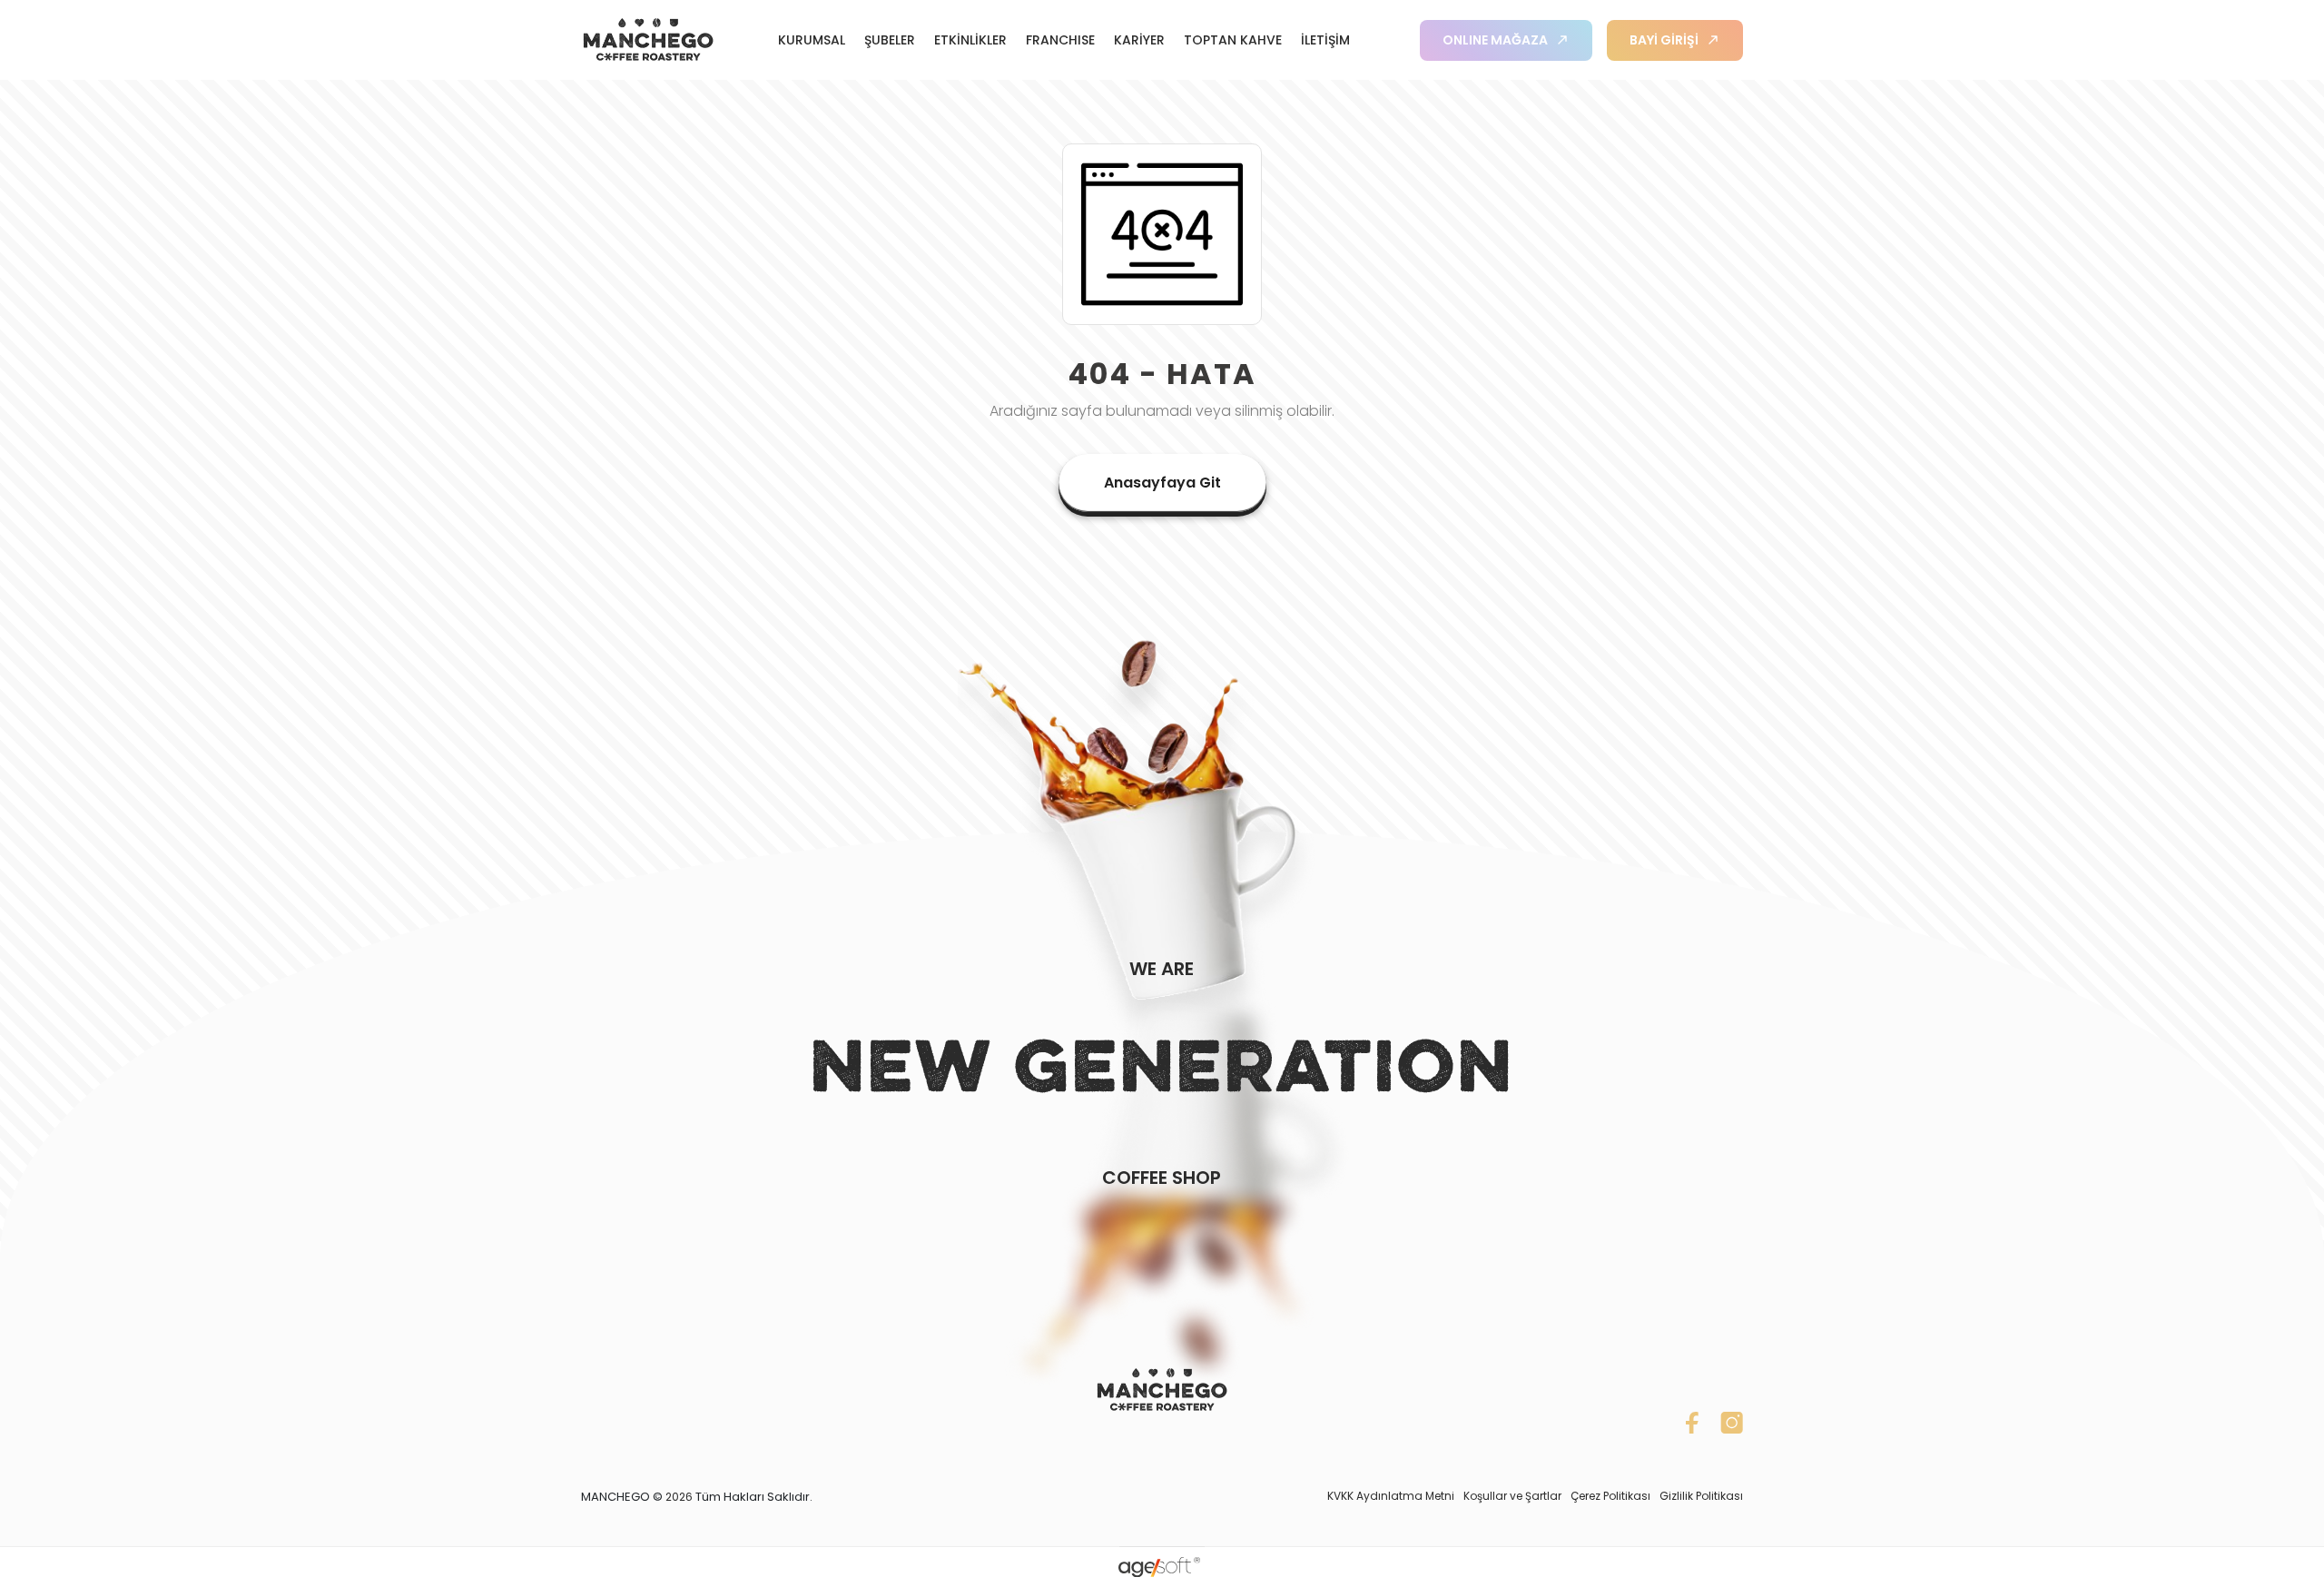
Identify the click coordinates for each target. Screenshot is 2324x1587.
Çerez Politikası (1610, 1496)
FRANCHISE (1060, 40)
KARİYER (1139, 40)
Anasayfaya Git (1162, 483)
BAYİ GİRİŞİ (1664, 40)
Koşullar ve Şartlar (1512, 1496)
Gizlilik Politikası (1701, 1496)
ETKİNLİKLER (970, 40)
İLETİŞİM (1325, 40)
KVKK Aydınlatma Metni (1391, 1496)
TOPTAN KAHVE (1233, 40)
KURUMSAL (812, 40)
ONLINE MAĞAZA (1495, 40)
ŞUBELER (890, 40)
